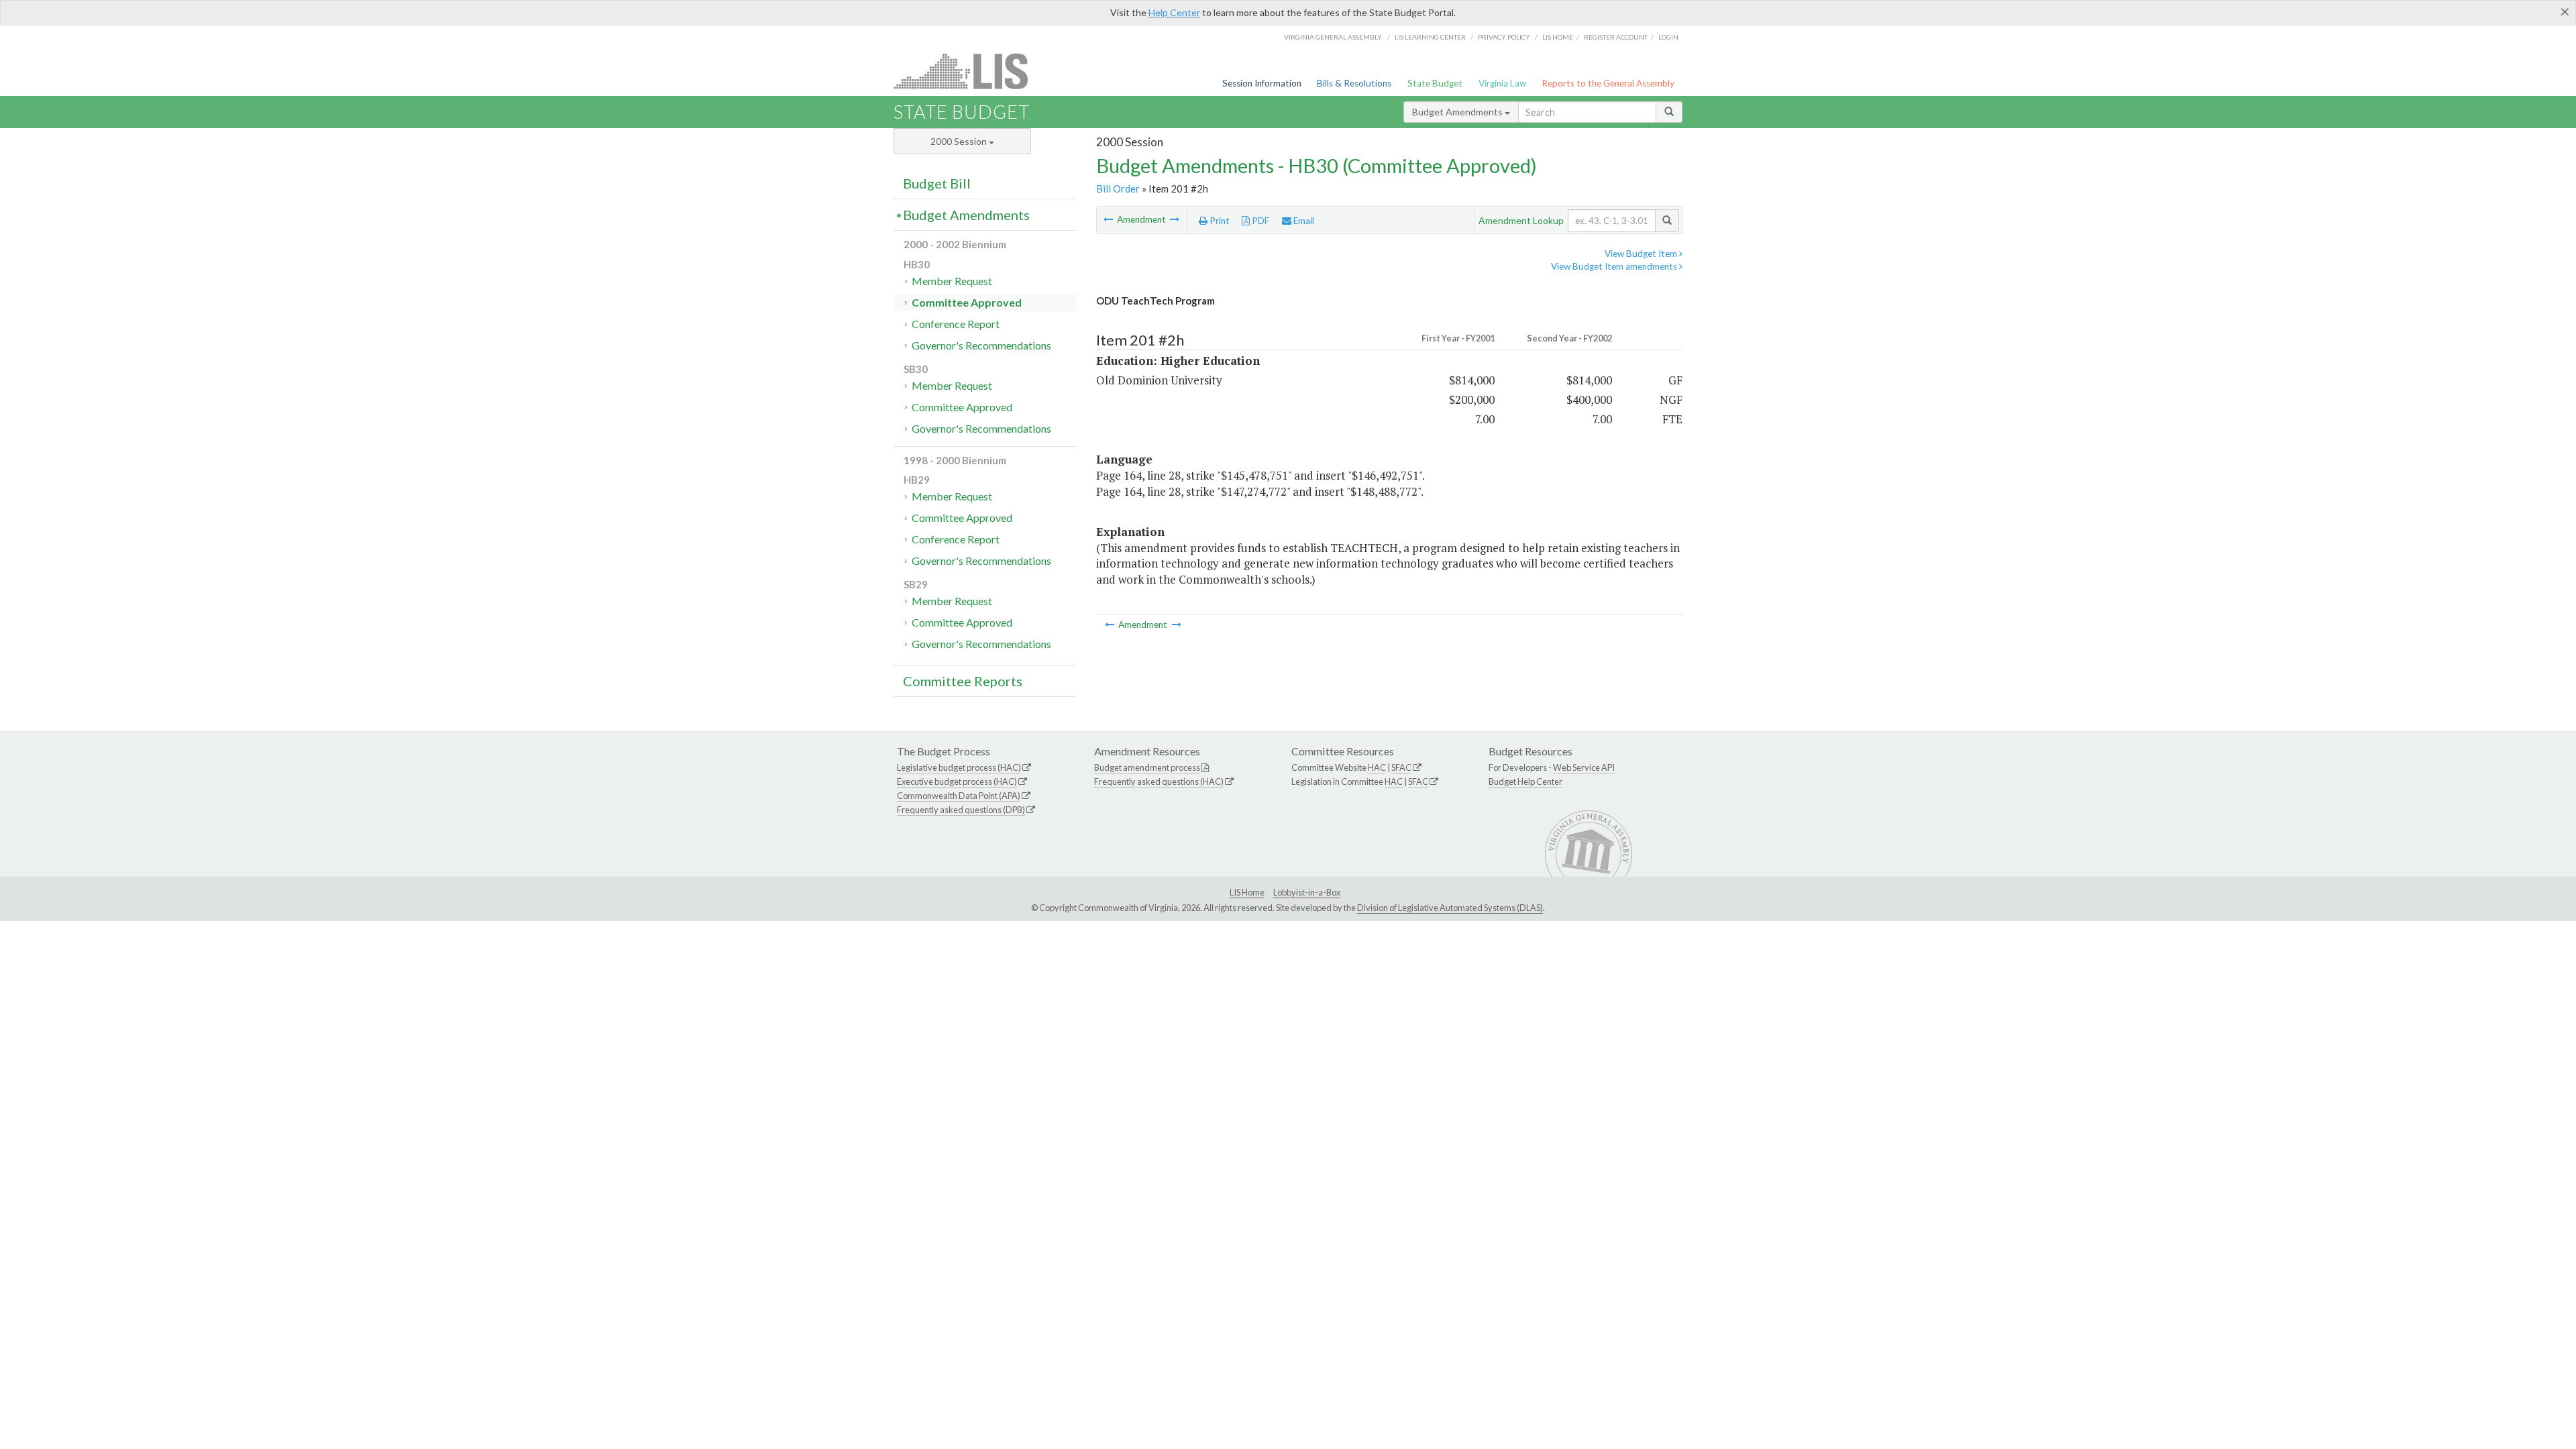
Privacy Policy (1504, 37)
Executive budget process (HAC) (957, 782)
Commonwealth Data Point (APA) (959, 796)
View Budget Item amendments (1615, 266)
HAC (1377, 767)
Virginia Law (1502, 83)
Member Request (952, 281)
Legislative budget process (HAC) (959, 767)
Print (1219, 221)
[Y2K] (1109, 219)
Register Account (1616, 37)
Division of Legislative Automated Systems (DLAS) (1450, 908)
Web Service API (1584, 767)
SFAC (1401, 767)
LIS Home (1247, 892)
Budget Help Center (1525, 782)
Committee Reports (963, 681)
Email (1303, 221)
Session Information (1262, 83)
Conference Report (956, 324)
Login (1668, 37)
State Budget (1435, 83)
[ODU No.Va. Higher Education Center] (1175, 219)
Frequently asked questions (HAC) (1159, 782)
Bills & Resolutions (1354, 83)
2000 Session (960, 141)
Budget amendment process (1147, 767)
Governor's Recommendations (981, 345)
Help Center (1174, 12)
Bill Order (1118, 189)
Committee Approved (967, 302)
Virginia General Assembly (1333, 37)
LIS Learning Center (1430, 37)
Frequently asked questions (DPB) (961, 810)
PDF (1259, 221)
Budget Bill (937, 183)
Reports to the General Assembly (1608, 83)
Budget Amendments (1458, 112)
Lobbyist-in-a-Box (1307, 892)
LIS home (1558, 37)
